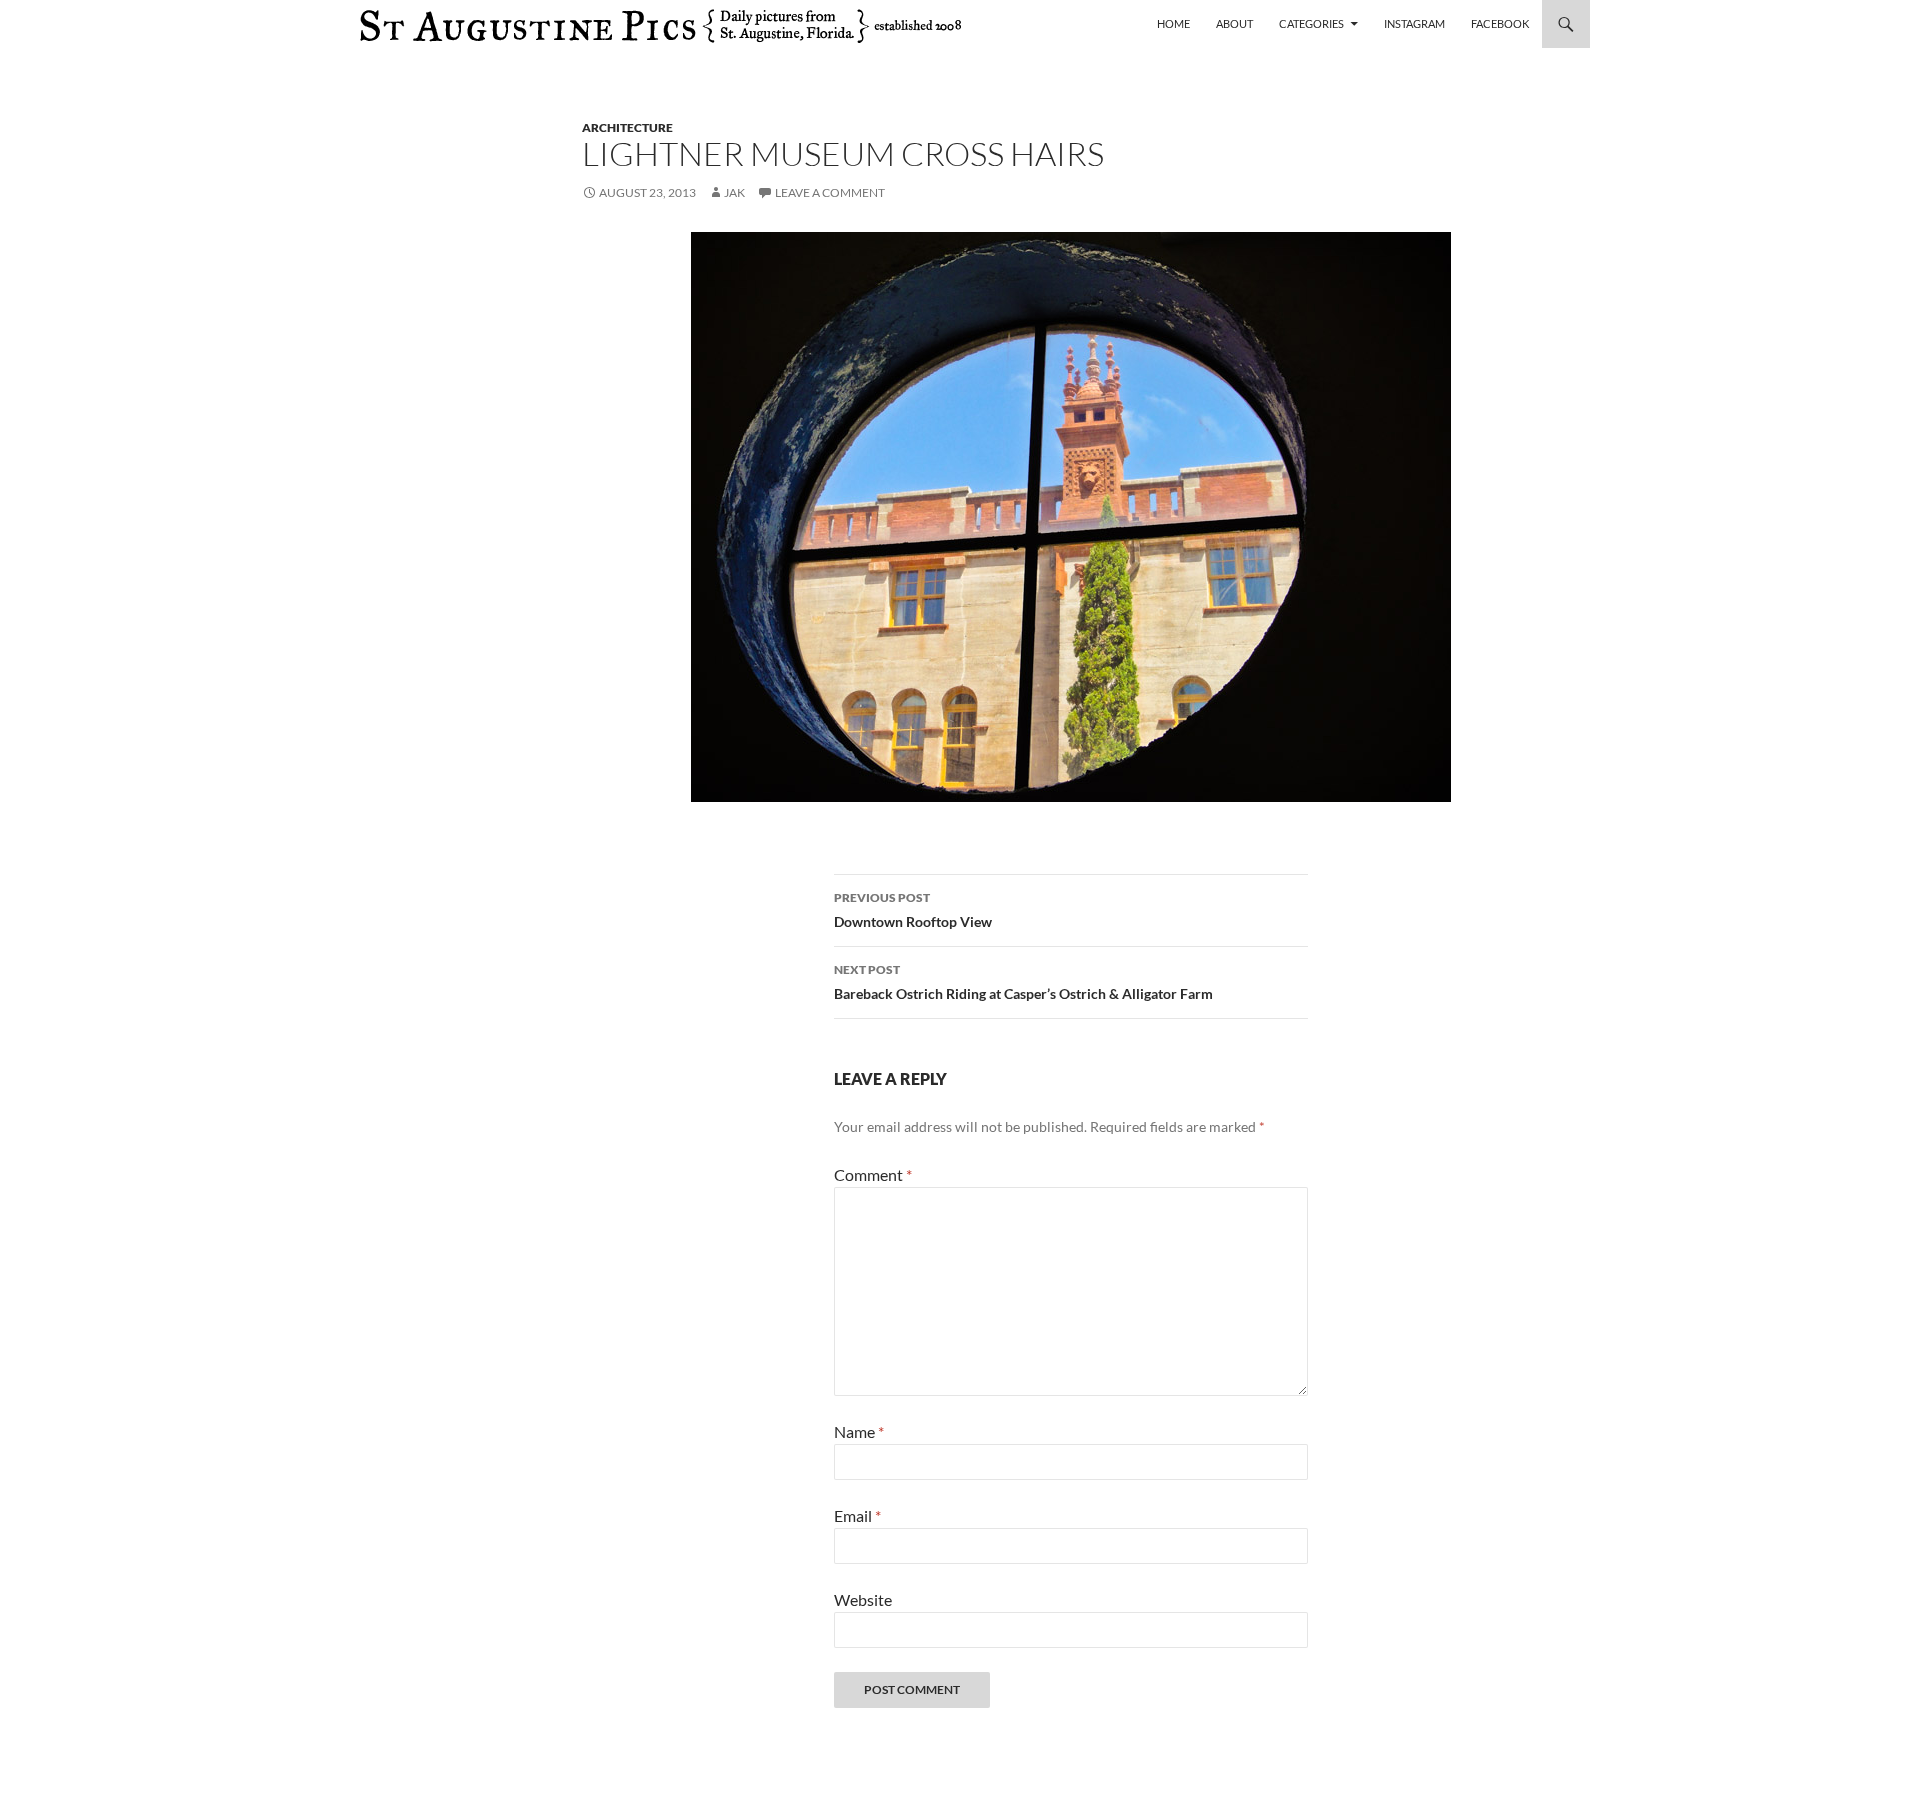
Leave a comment (830, 192)
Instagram (1414, 23)
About (1234, 23)
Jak (734, 192)
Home (1173, 23)
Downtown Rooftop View (913, 910)
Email (857, 1515)
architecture (627, 127)
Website (863, 1599)
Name (859, 1431)
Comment (873, 1174)
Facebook (1500, 23)
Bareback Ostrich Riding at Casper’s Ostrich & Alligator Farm (1023, 982)
